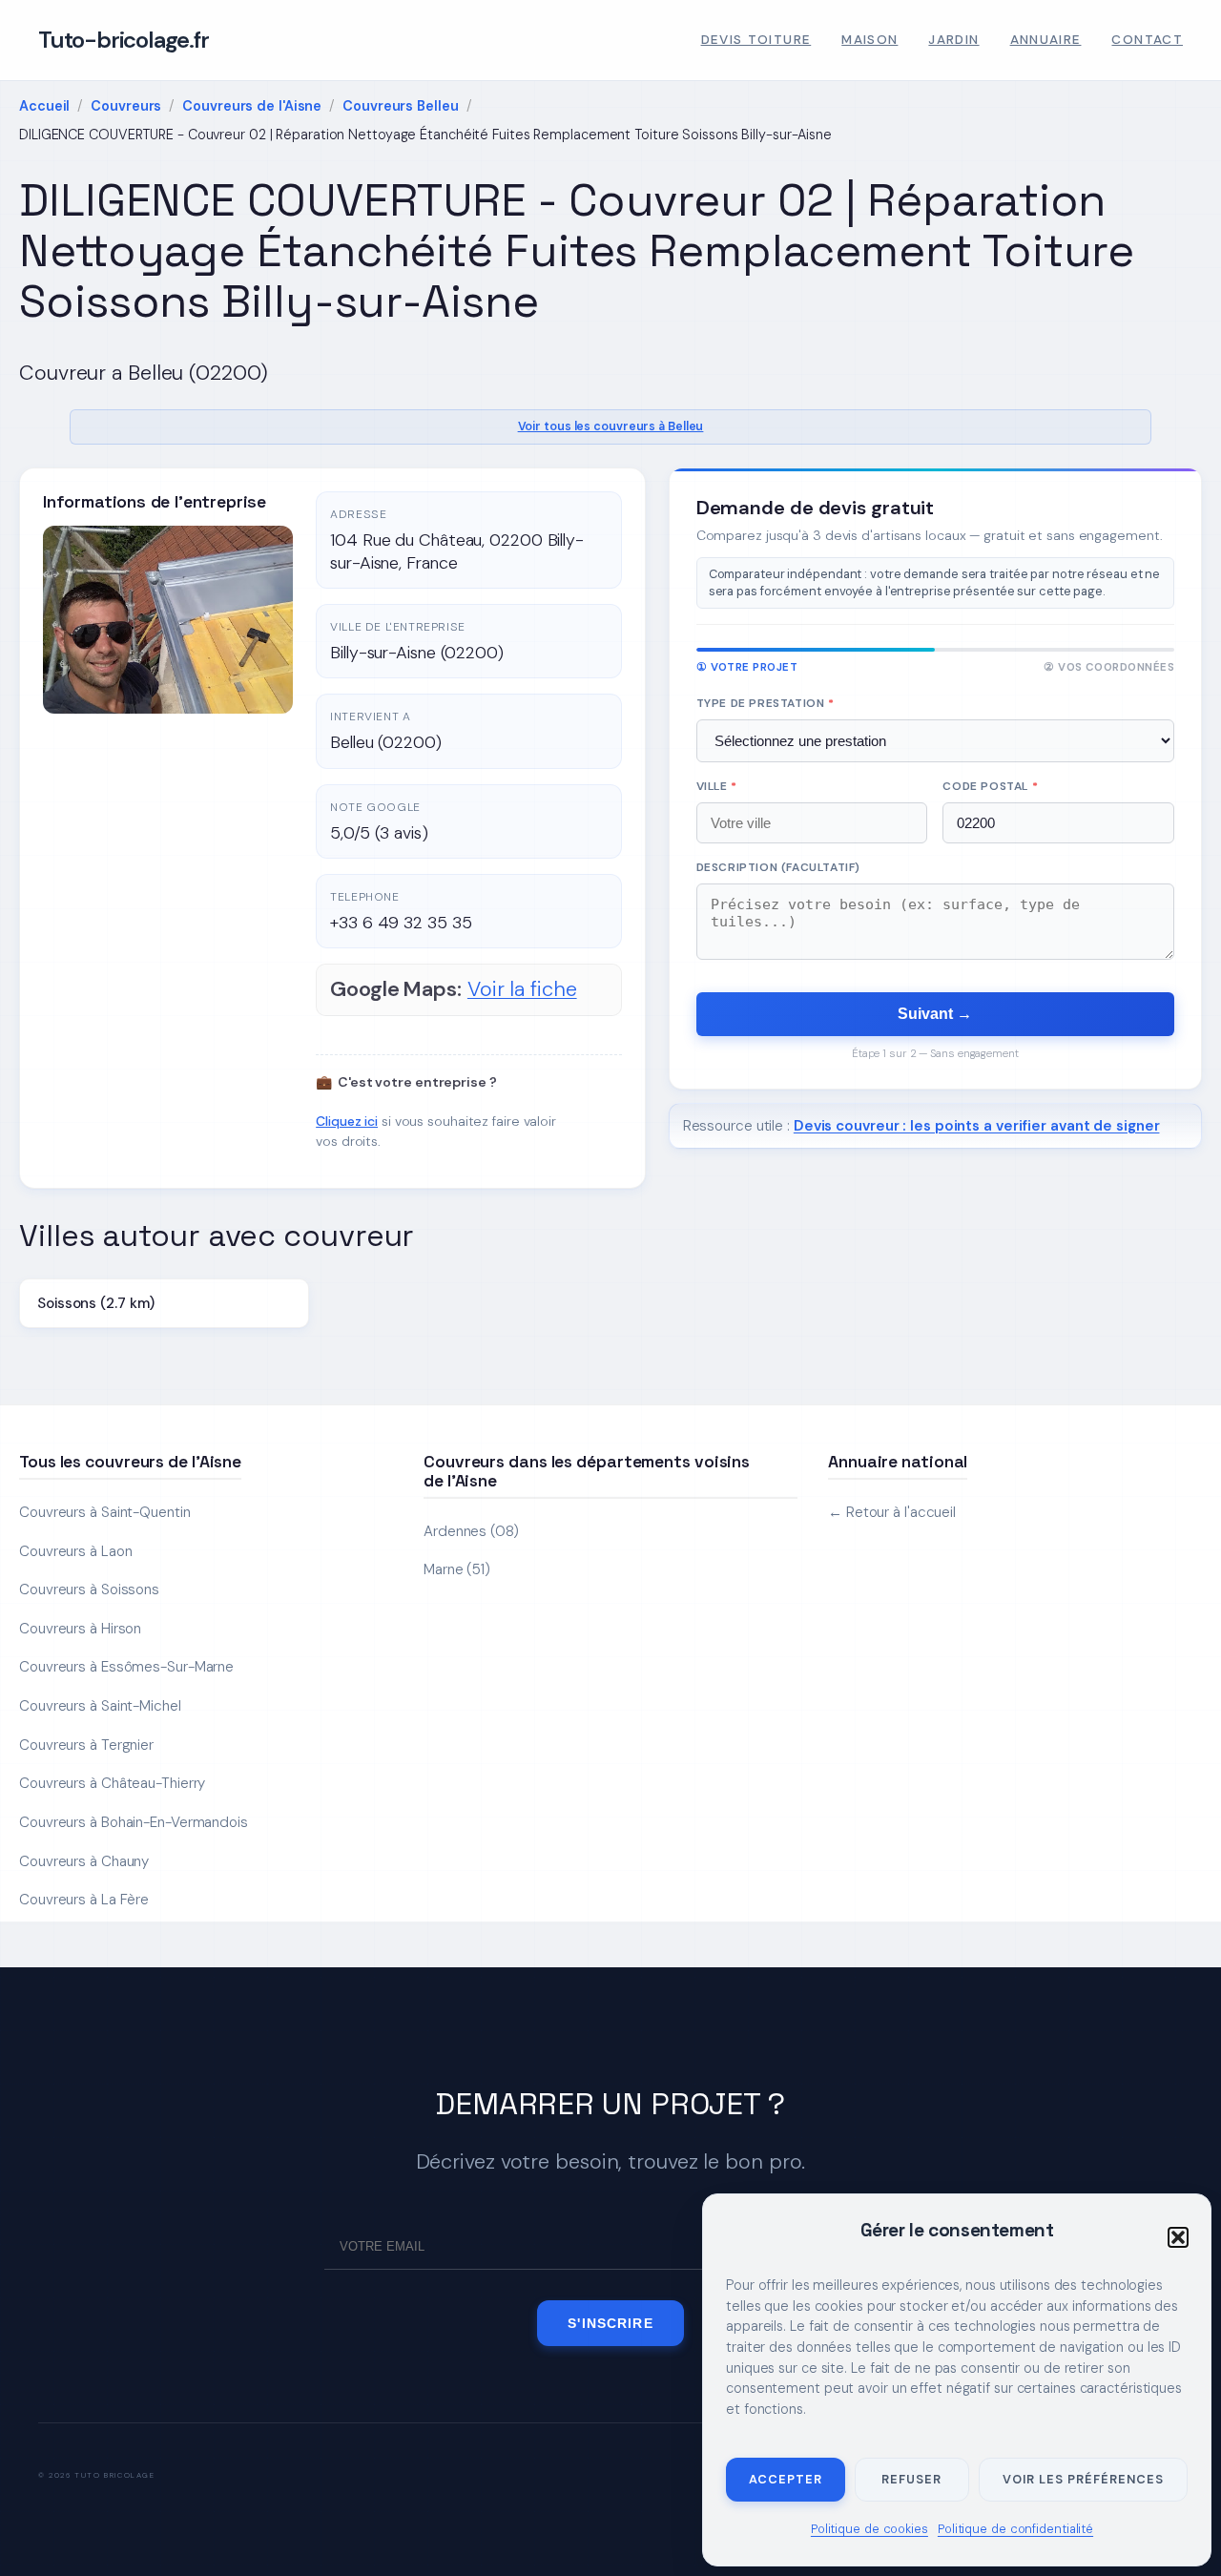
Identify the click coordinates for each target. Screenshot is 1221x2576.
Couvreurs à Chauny (84, 1861)
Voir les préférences (1083, 2479)
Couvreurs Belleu (400, 106)
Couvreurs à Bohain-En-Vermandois (134, 1822)
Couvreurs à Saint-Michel (100, 1706)
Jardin (953, 40)
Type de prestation (766, 703)
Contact (1147, 40)
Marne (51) (457, 1569)
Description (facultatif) (778, 867)
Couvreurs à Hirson (80, 1629)
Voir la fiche (522, 989)
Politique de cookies (869, 2529)
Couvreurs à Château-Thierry (112, 1783)
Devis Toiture (756, 40)
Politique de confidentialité (1015, 2529)
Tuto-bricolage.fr (124, 40)
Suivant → (935, 1014)
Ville (717, 786)
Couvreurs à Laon (75, 1551)
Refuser (911, 2479)
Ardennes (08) (471, 1531)
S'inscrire (610, 2323)
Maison (869, 40)
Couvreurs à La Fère (84, 1900)
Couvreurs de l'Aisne (252, 106)
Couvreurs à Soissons (89, 1589)
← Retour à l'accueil (892, 1512)
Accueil (44, 106)
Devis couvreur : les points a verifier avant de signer (977, 1126)
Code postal (990, 786)
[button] (1178, 2237)
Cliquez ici (347, 1121)
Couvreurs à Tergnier (86, 1745)
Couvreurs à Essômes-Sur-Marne (126, 1667)
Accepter (786, 2479)
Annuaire (1046, 40)
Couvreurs (126, 106)
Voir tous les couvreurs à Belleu (611, 426)
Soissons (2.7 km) (96, 1303)
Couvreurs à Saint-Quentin (105, 1512)
